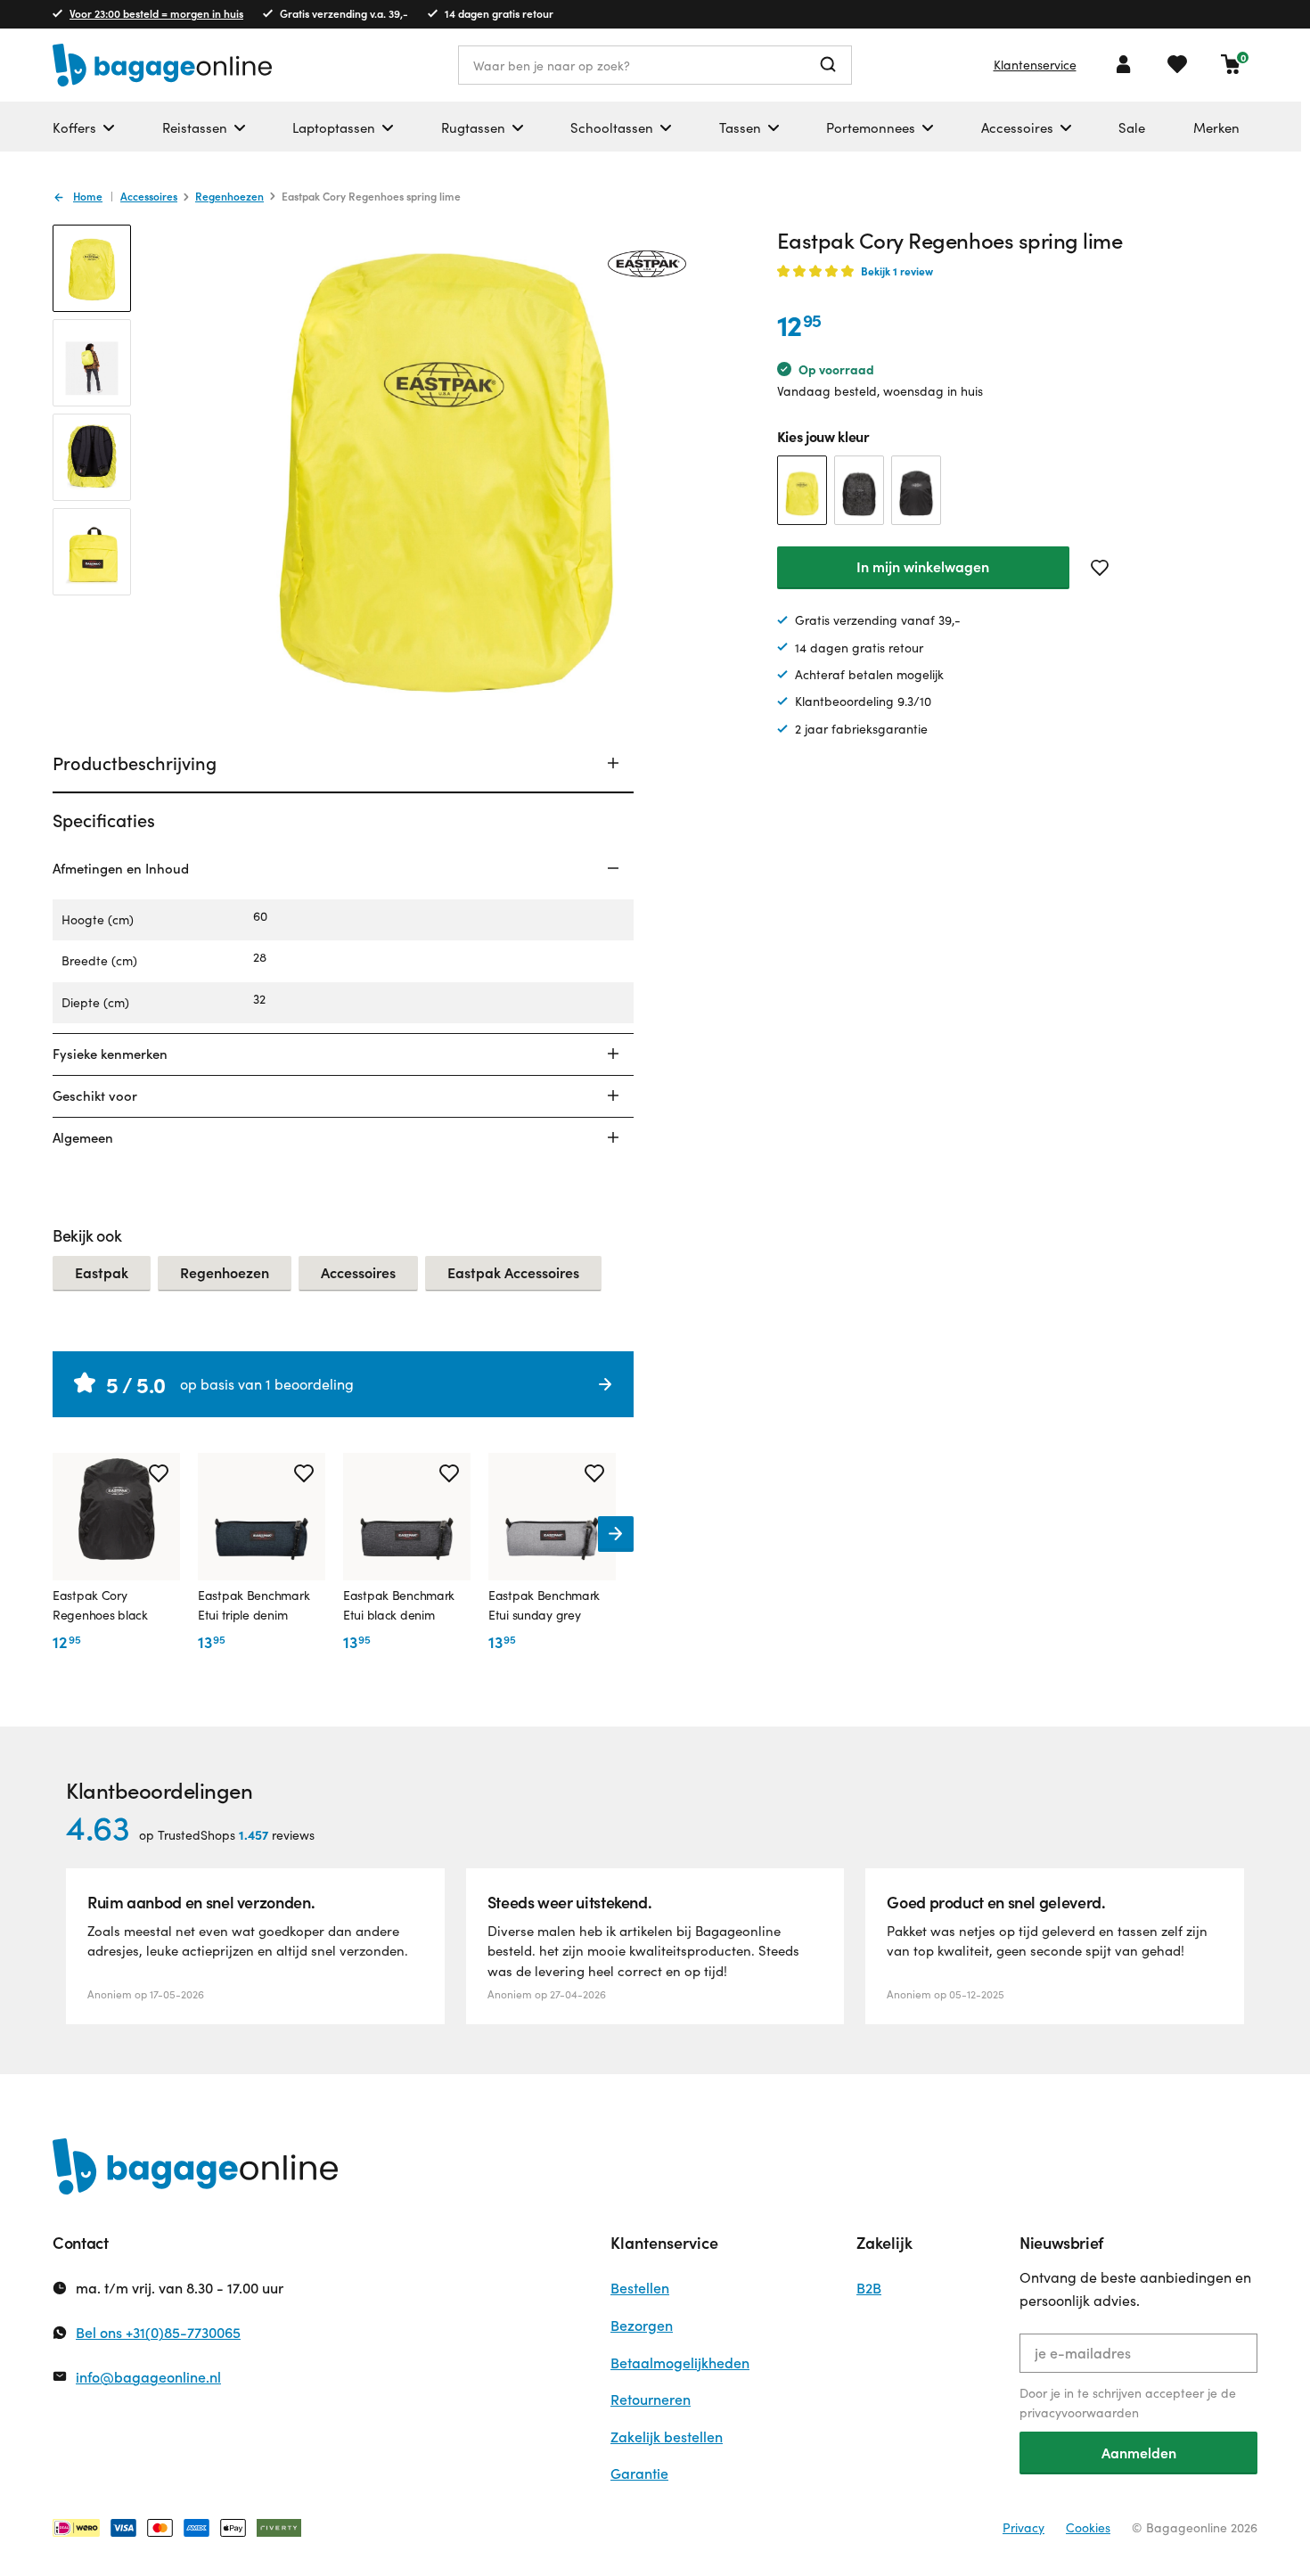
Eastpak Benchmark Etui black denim (399, 1605)
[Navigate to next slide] (616, 1534)
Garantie (639, 2473)
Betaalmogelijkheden (680, 2363)
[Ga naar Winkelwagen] (1231, 64)
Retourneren (651, 2399)
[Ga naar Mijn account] (1124, 64)
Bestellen (640, 2288)
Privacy (1023, 2527)
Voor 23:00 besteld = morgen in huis (156, 13)
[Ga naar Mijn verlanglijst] (1177, 64)
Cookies (1088, 2527)
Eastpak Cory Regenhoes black (100, 1605)
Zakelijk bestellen (667, 2437)
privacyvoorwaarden (1079, 2412)
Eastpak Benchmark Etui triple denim (254, 1605)
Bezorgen (642, 2325)
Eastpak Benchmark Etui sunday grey (544, 1605)
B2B (869, 2288)
